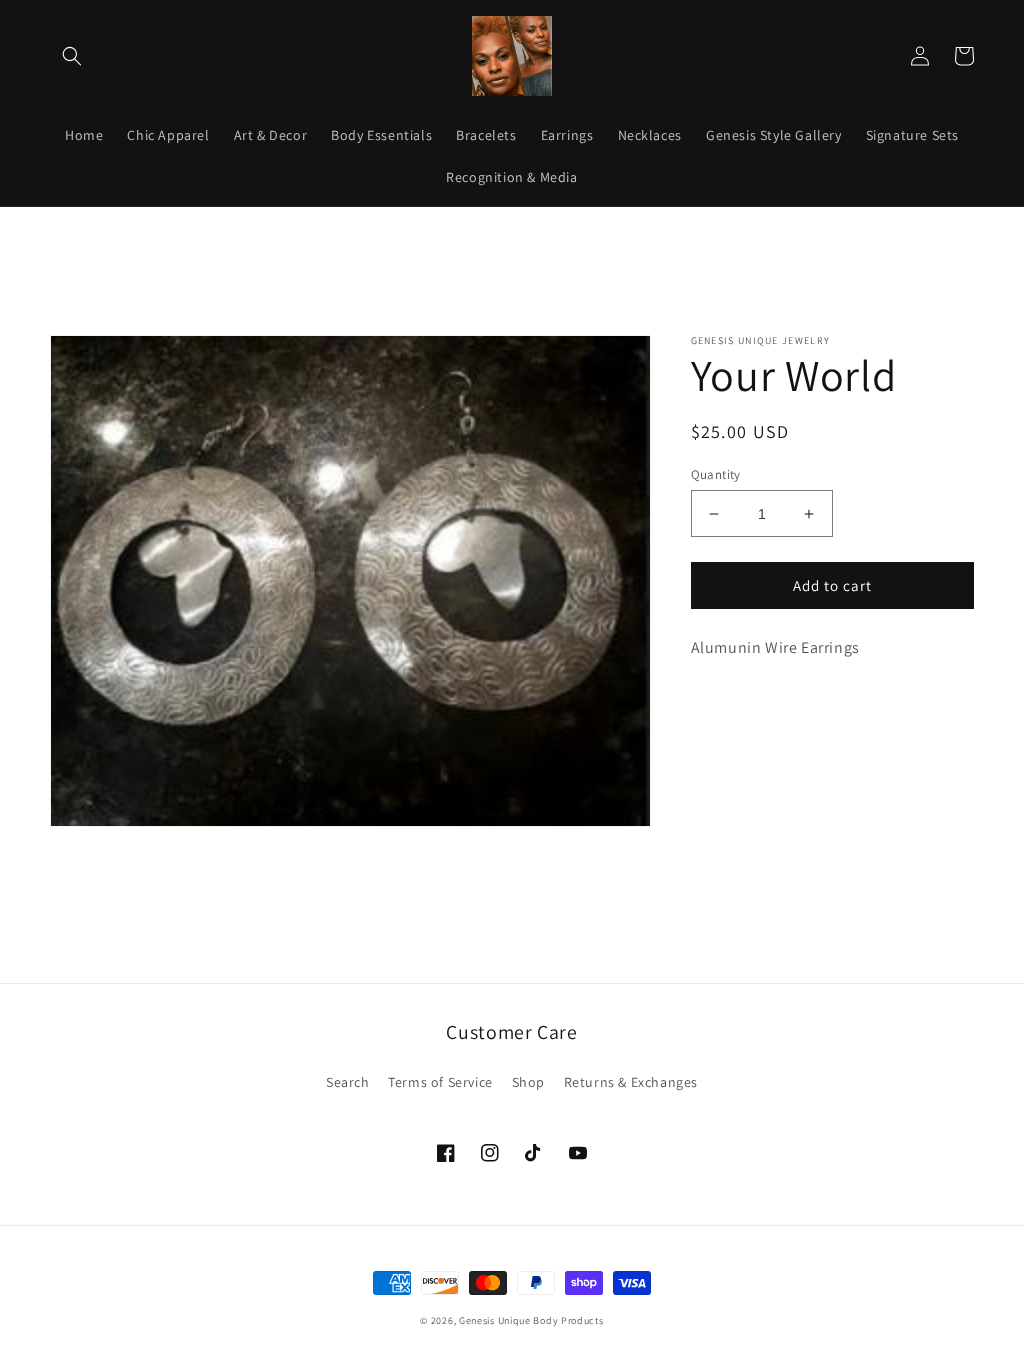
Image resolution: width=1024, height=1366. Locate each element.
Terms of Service (440, 1082)
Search (348, 1082)
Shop (528, 1082)
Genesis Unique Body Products (531, 1320)
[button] (72, 56)
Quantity (716, 474)
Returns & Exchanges (631, 1082)
